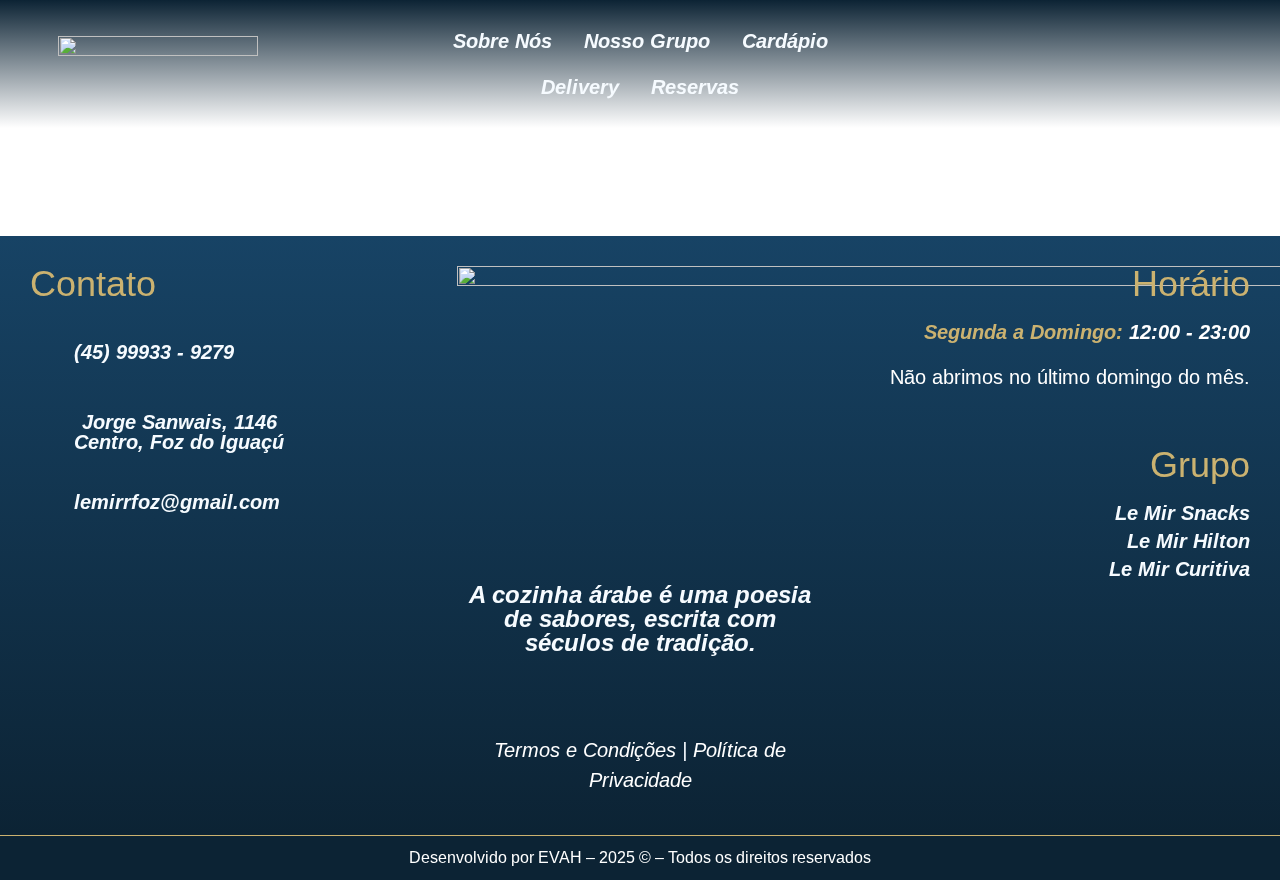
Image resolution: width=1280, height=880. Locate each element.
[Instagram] (1087, 64)
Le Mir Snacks (1182, 513)
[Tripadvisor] (1197, 64)
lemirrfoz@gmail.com (177, 502)
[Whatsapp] (1142, 64)
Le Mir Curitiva (1179, 569)
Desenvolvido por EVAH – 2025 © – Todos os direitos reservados (640, 857)
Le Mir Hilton (1188, 541)
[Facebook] (1032, 64)
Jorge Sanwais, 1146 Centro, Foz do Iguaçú (179, 432)
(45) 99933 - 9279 (154, 352)
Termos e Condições (585, 750)
